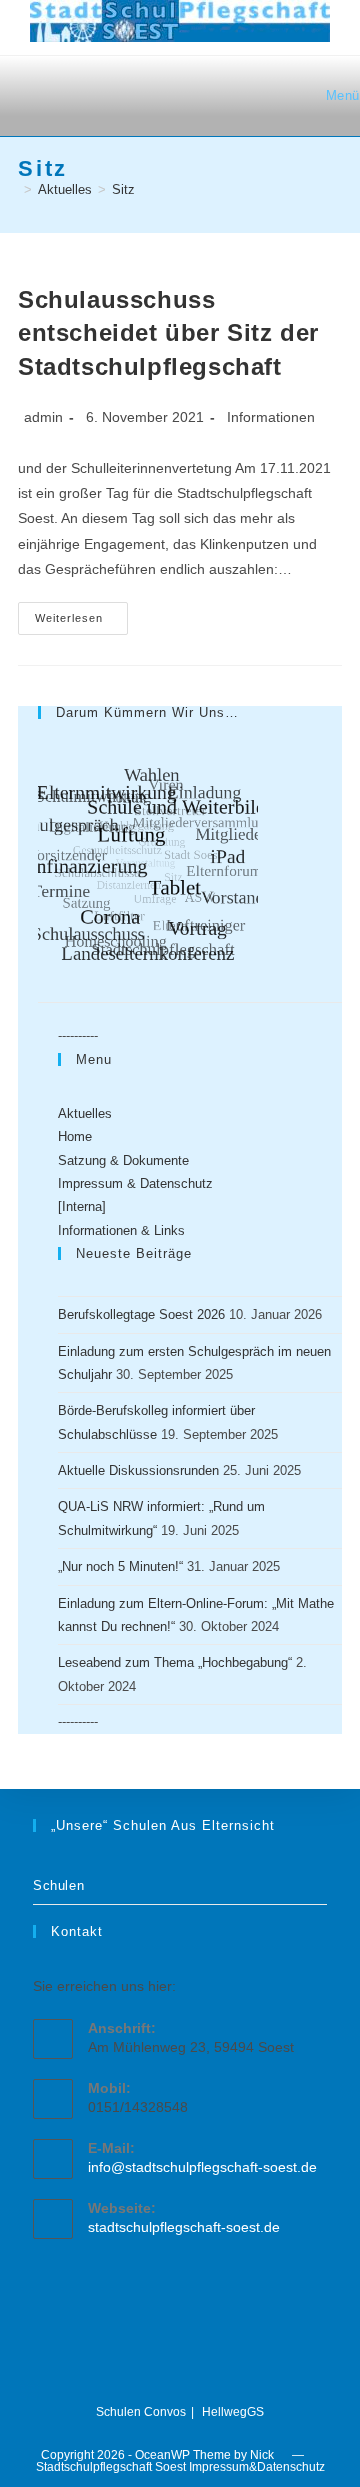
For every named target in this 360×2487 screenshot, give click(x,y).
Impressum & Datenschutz (135, 1183)
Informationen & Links (121, 1230)
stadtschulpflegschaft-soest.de (184, 2227)
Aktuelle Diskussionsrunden (138, 1470)
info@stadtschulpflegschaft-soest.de (202, 2167)
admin (43, 417)
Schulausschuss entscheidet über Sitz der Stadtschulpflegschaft (168, 333)
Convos (165, 2412)
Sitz (123, 189)
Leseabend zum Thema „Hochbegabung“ (175, 1662)
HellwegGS (233, 2412)
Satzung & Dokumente (123, 1160)
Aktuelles (85, 1113)
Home (75, 1136)
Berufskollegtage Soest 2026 (141, 1314)
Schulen (58, 1885)
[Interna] (82, 1206)
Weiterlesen (81, 623)
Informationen (271, 417)
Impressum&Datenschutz (257, 2467)
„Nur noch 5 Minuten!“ (120, 1566)
